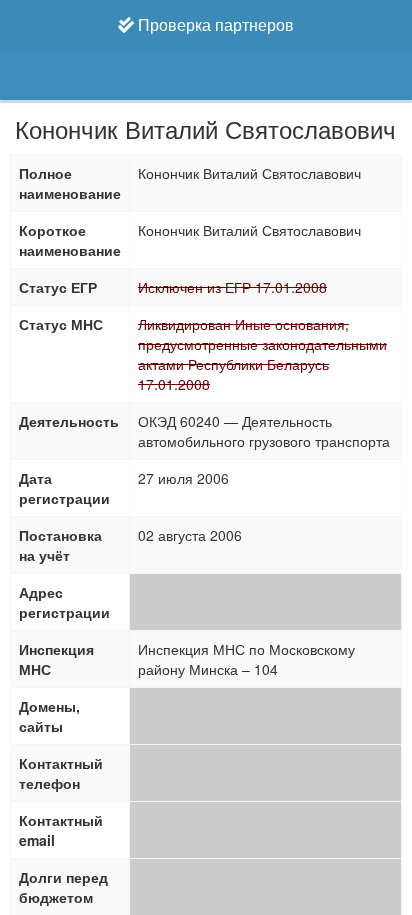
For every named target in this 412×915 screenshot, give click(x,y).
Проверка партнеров (214, 24)
